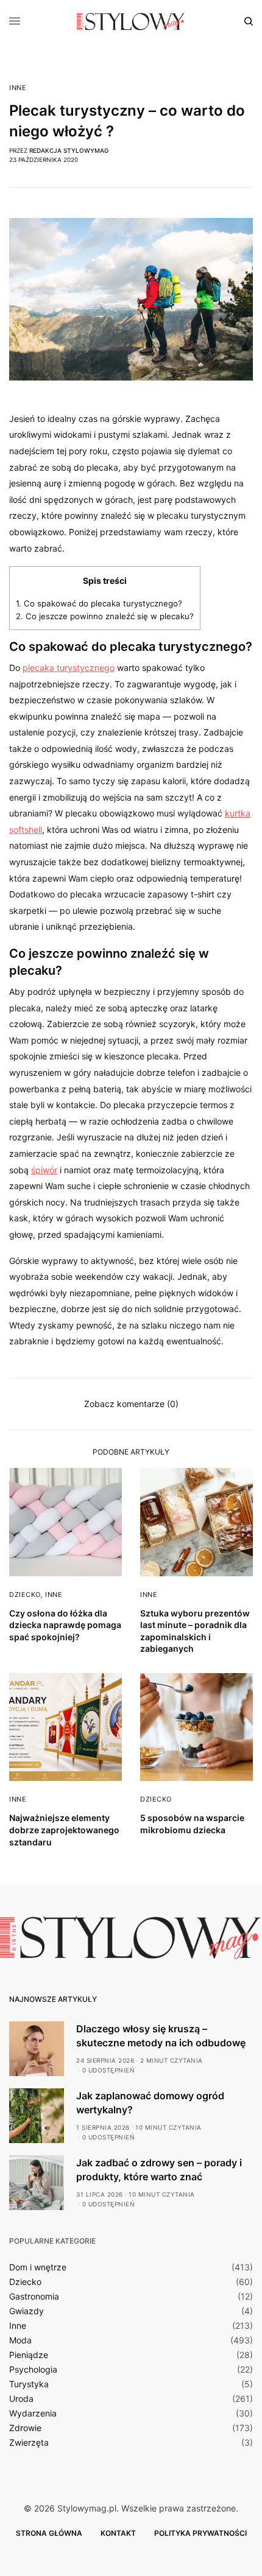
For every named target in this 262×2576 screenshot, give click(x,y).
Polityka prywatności (200, 2533)
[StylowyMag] (131, 21)
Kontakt (118, 2533)
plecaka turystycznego (69, 668)
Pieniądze (29, 2355)
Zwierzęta (29, 2443)
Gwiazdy (27, 2311)
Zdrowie (25, 2428)
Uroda (21, 2399)
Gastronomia (34, 2297)
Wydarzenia (33, 2413)
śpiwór (44, 1170)
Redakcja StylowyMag (69, 150)
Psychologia (33, 2370)
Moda (20, 2340)
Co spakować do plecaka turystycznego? (99, 603)
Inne (18, 88)
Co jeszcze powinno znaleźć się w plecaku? (105, 616)
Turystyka (29, 2384)
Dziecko (25, 1595)
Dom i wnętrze (38, 2267)
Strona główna (49, 2533)
